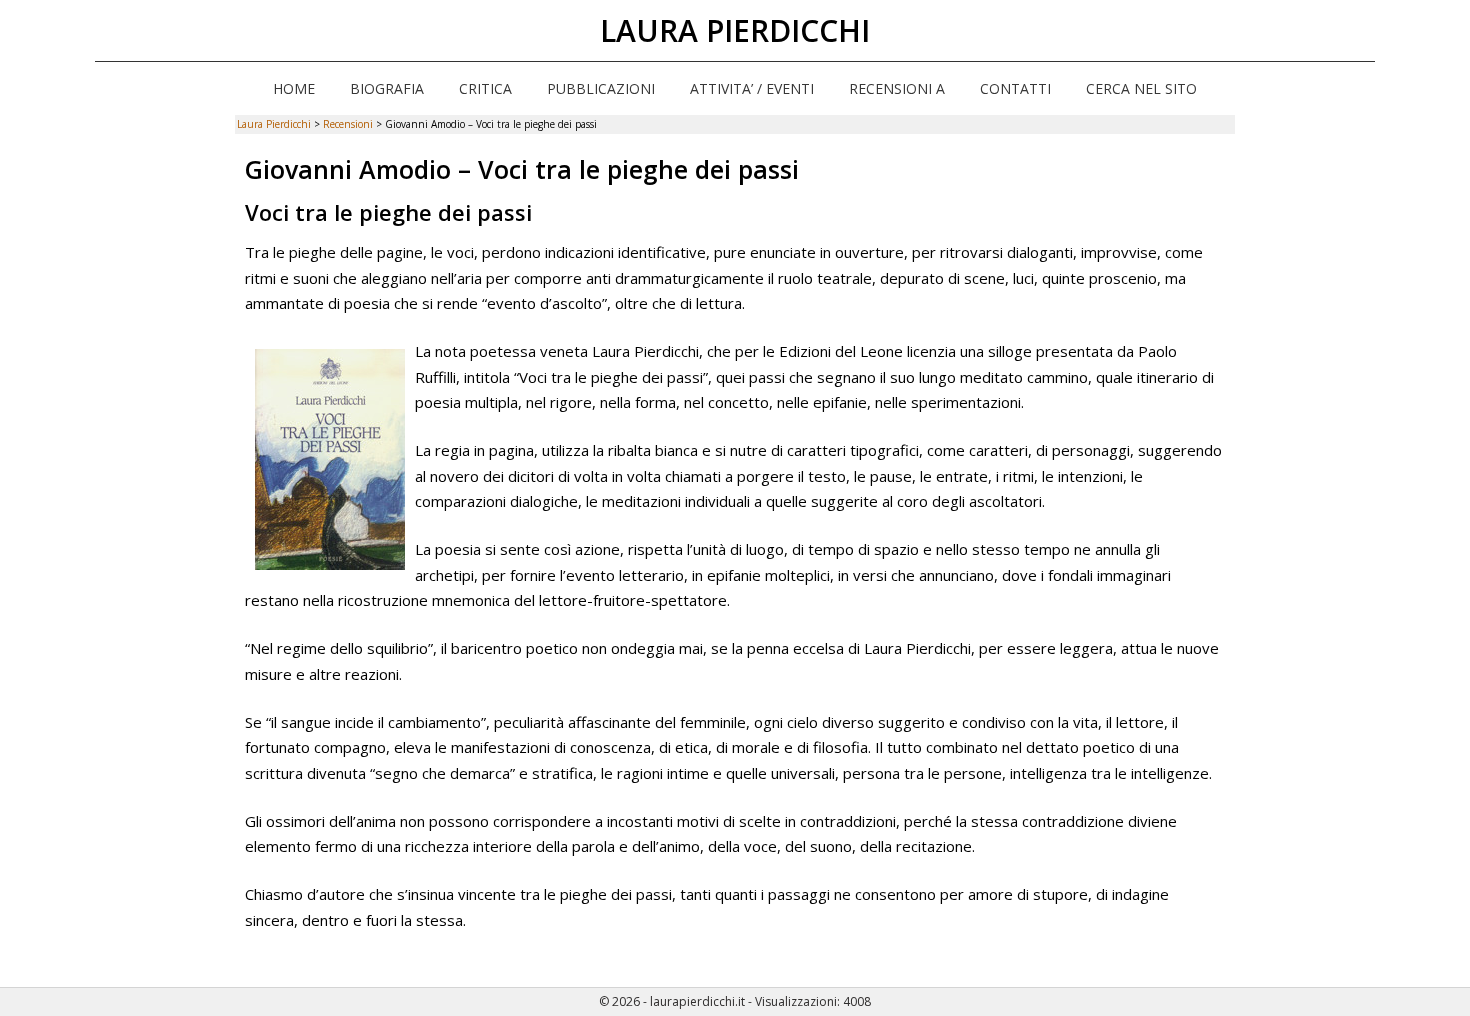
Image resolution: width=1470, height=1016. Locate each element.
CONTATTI (1015, 88)
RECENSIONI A (897, 88)
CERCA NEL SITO (1141, 88)
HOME (294, 88)
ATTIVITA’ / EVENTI (752, 88)
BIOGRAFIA (387, 88)
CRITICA (485, 88)
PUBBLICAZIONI (601, 88)
